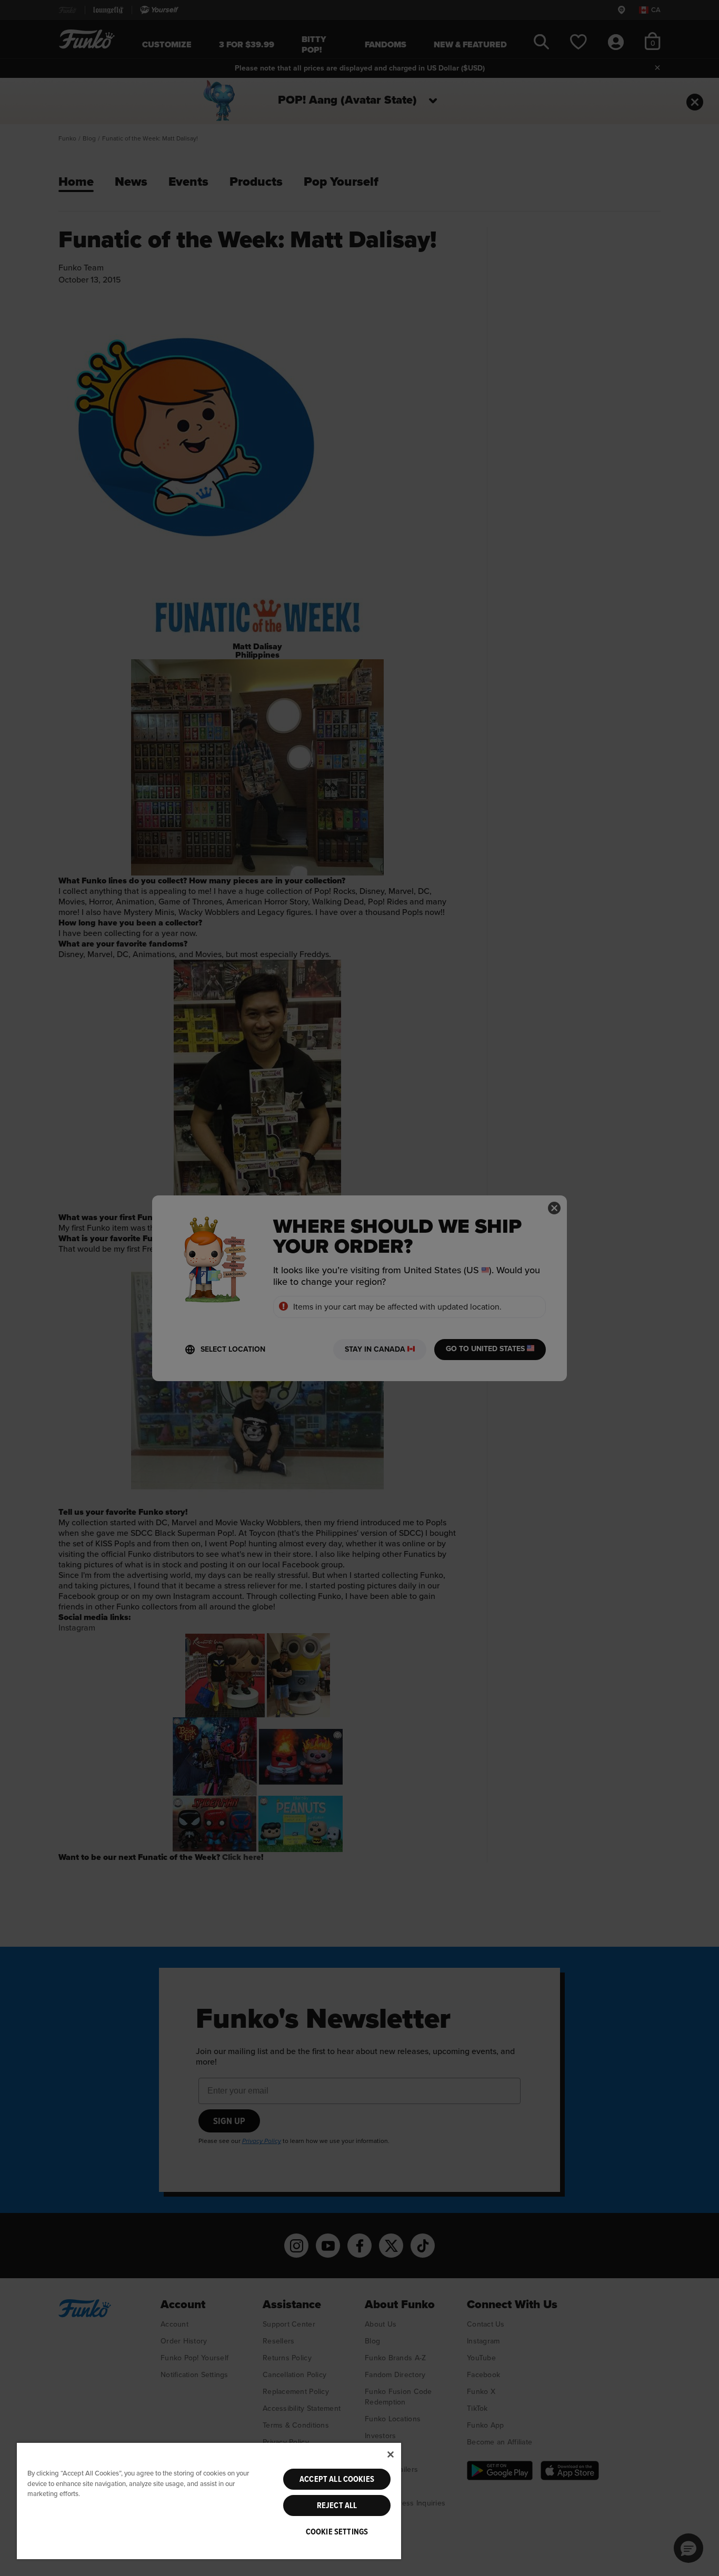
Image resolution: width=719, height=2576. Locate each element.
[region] (209, 2500)
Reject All (337, 2505)
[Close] (391, 2454)
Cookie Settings (337, 2532)
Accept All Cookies (337, 2479)
